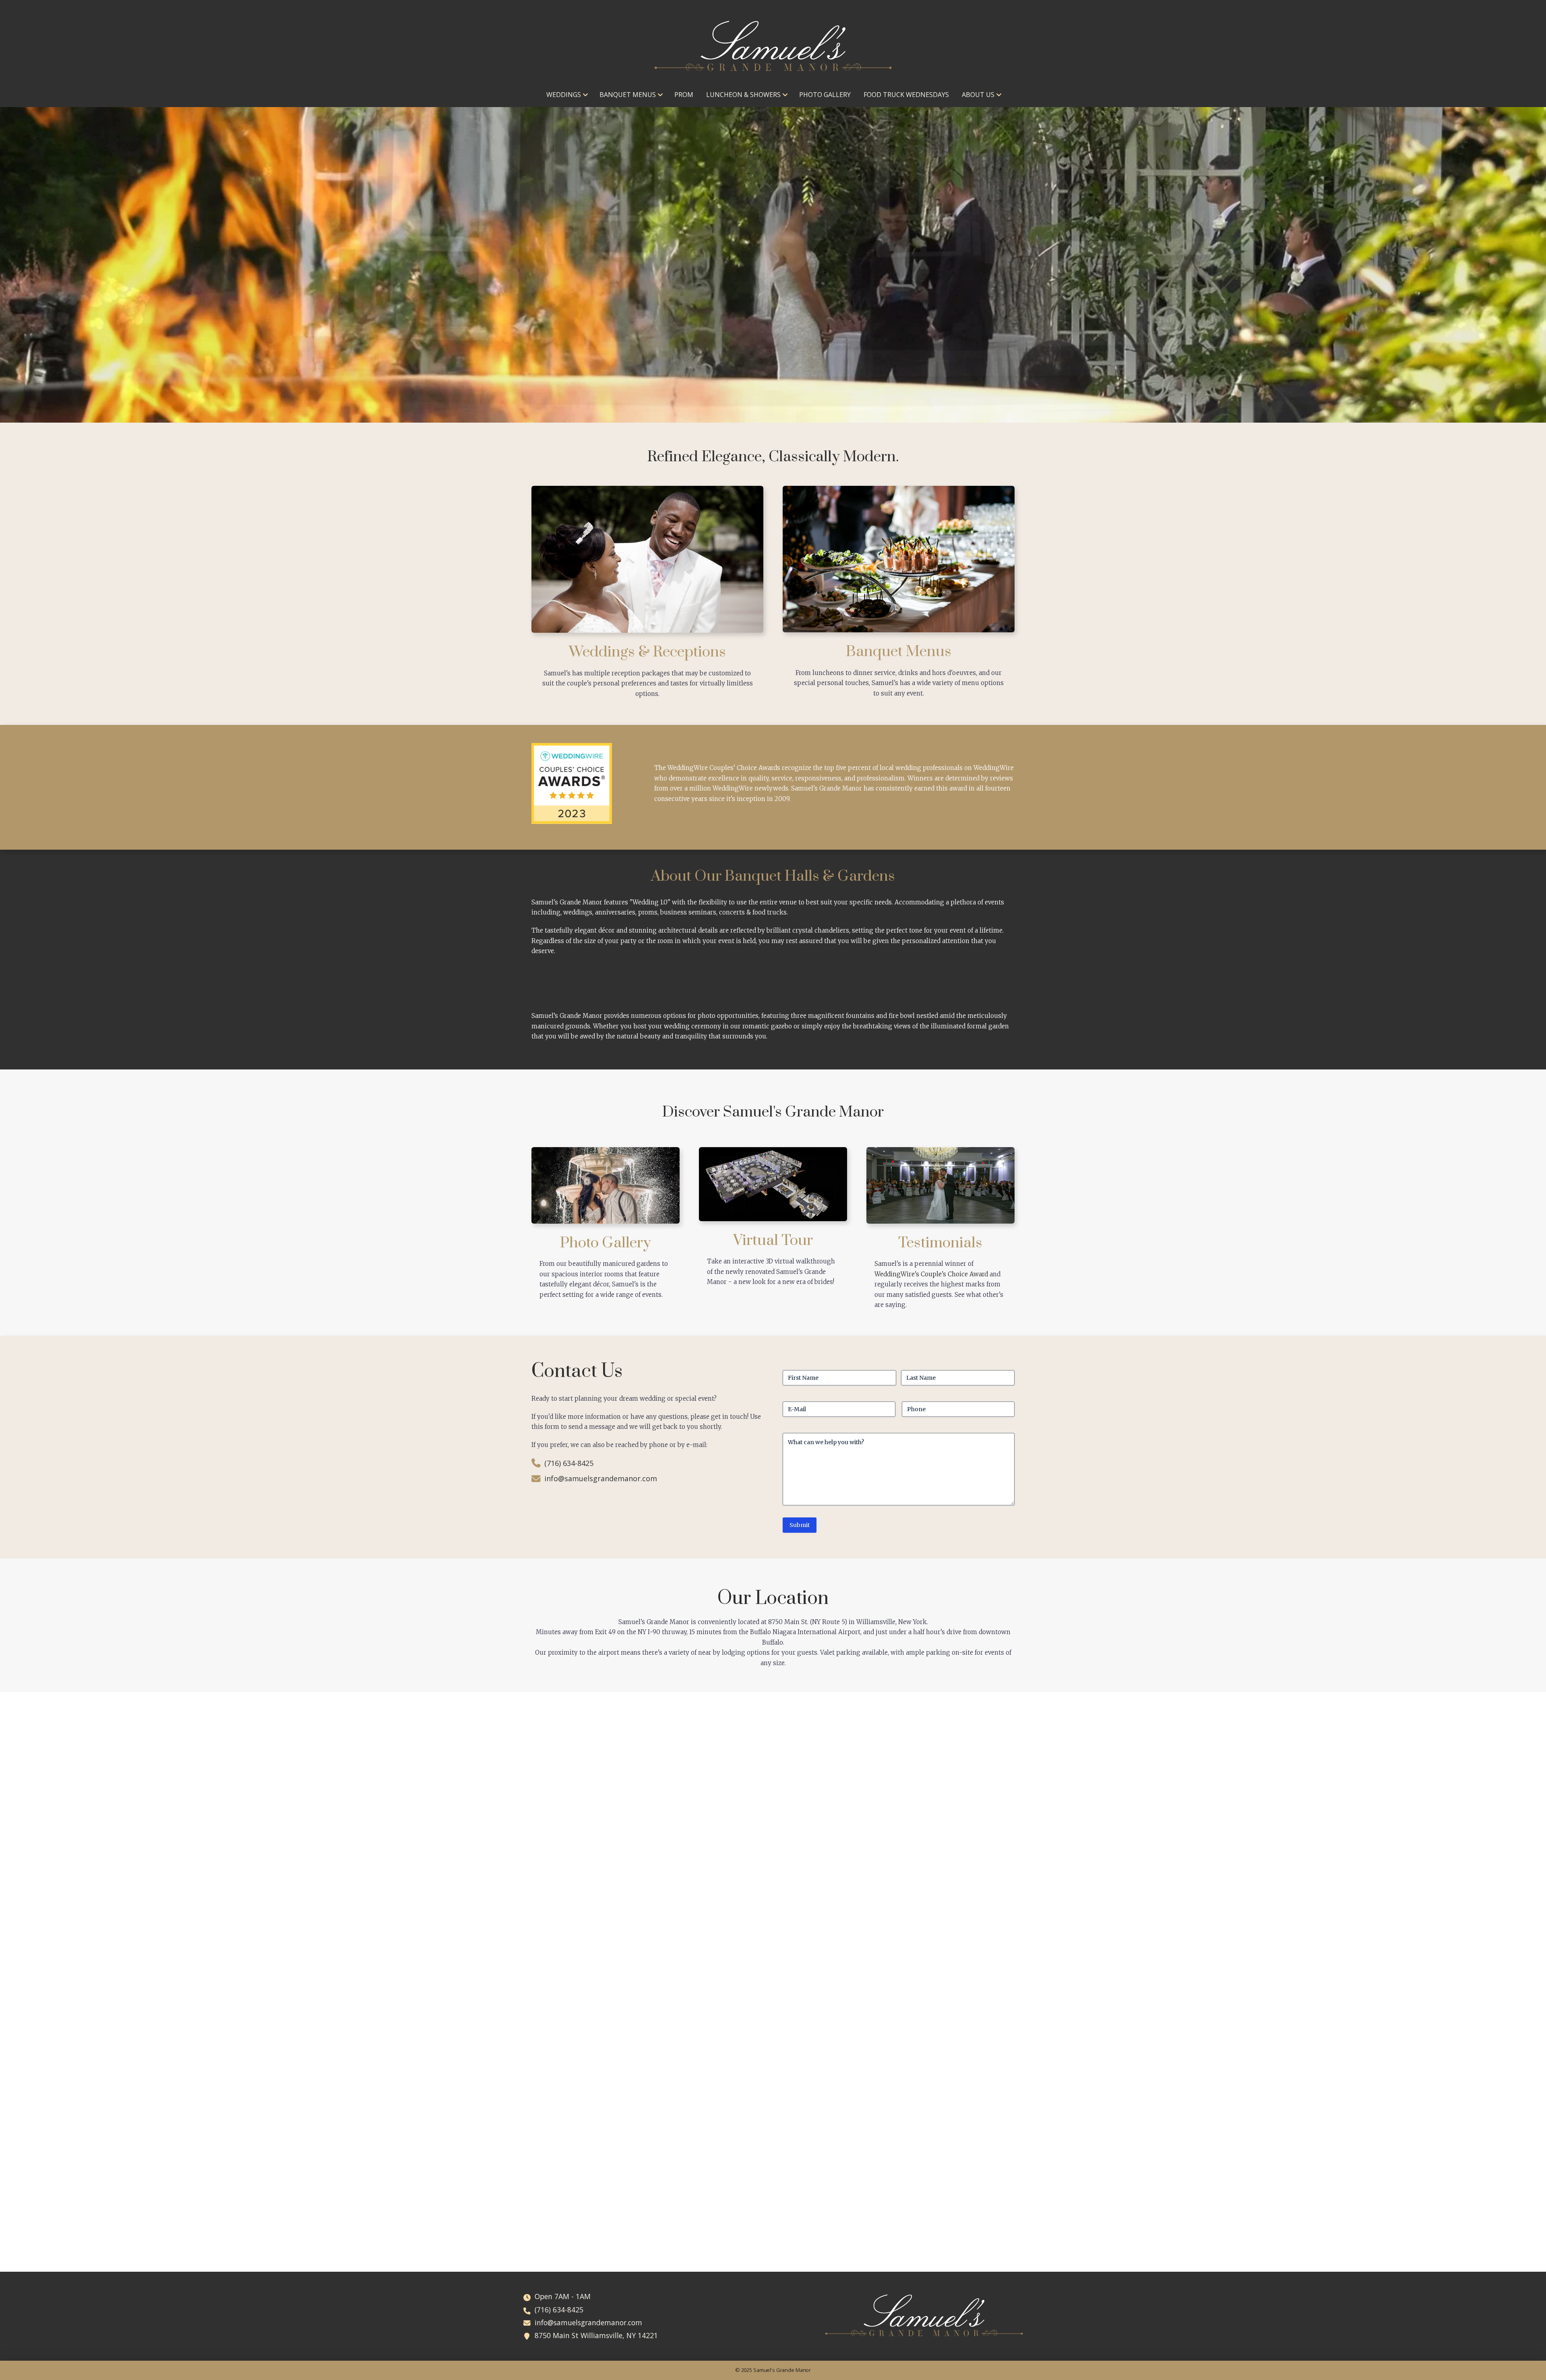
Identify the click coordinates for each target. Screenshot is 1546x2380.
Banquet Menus (899, 652)
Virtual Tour (773, 1241)
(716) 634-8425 (569, 1463)
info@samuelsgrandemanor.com (601, 1478)
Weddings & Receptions (647, 652)
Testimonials (940, 1243)
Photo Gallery (606, 1243)
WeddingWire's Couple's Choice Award (931, 1274)
